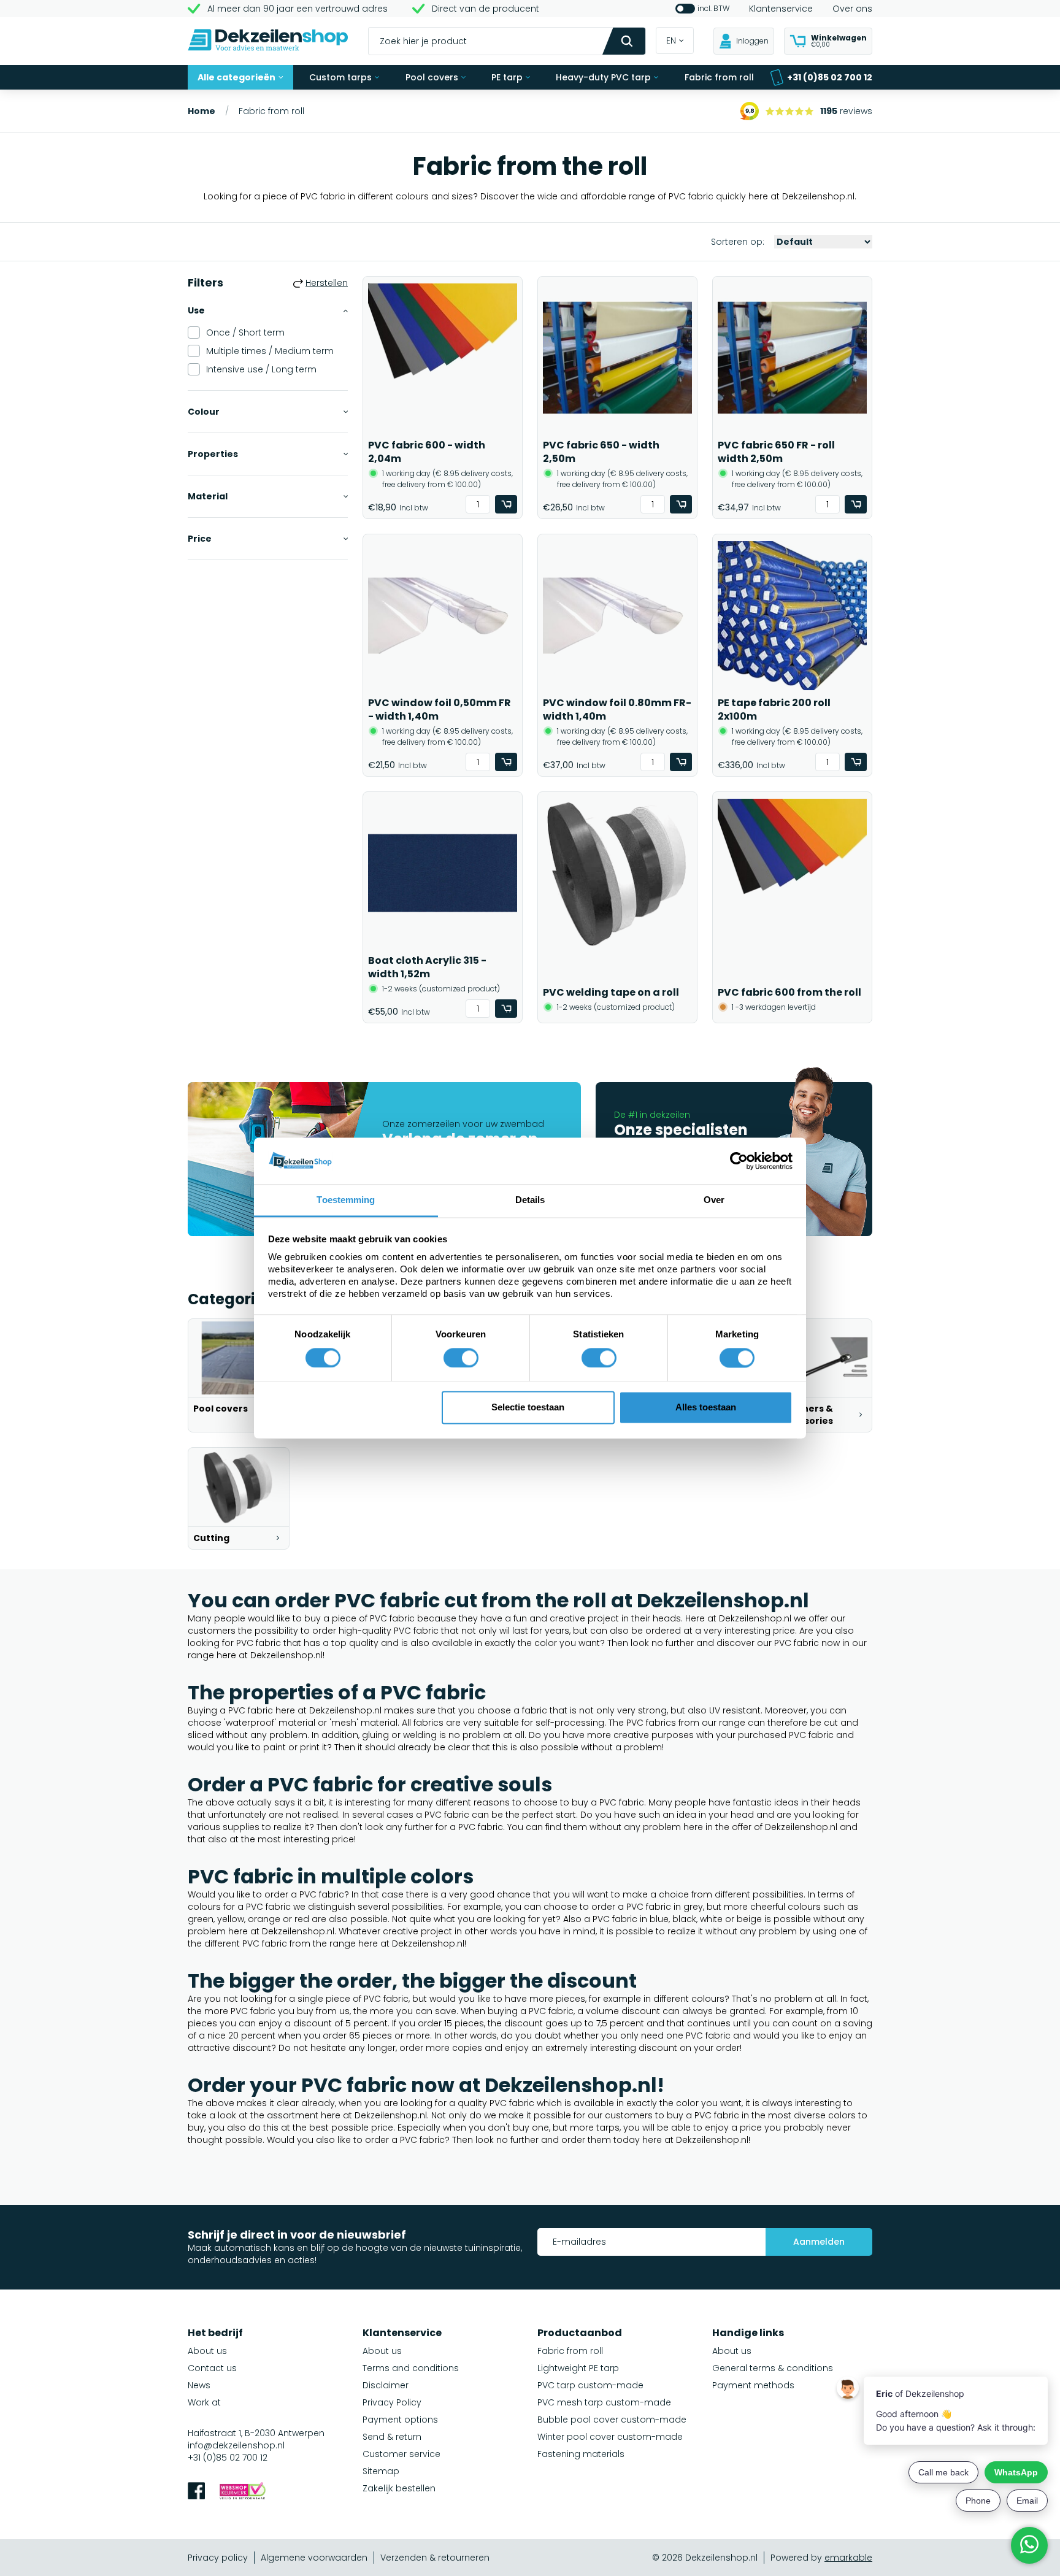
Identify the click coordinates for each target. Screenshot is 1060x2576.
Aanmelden (819, 2242)
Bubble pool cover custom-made (612, 2420)
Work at (204, 2402)
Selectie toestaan (528, 1408)
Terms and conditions (411, 2368)
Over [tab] (714, 1200)
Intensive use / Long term (261, 369)
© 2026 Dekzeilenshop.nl (705, 2558)
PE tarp (507, 77)
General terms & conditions (773, 2368)
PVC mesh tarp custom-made (604, 2402)
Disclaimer (386, 2385)
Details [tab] (530, 1200)
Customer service (401, 2454)
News (199, 2385)
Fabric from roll (719, 77)
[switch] (461, 1358)
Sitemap (381, 2471)
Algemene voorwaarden (314, 2558)
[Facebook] (196, 2492)
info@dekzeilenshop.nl (236, 2445)
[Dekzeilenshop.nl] (268, 41)
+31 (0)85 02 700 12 (830, 77)
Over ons (852, 9)
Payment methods (753, 2385)
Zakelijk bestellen (399, 2488)
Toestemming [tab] (346, 1200)
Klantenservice (781, 9)
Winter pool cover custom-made (610, 2437)
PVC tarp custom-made (590, 2385)
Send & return (392, 2437)
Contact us (212, 2368)
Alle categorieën (236, 77)
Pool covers (432, 77)
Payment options (400, 2420)
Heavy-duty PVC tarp (603, 77)
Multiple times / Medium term (270, 351)
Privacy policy (218, 2558)
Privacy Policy (392, 2402)
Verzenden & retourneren (435, 2558)
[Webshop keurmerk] (243, 2492)
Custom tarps (340, 77)
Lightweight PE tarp (578, 2368)
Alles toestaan (706, 1408)
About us (207, 2351)
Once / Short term (245, 333)
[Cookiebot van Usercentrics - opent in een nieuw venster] (739, 1161)
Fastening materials (581, 2454)
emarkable (848, 2558)
